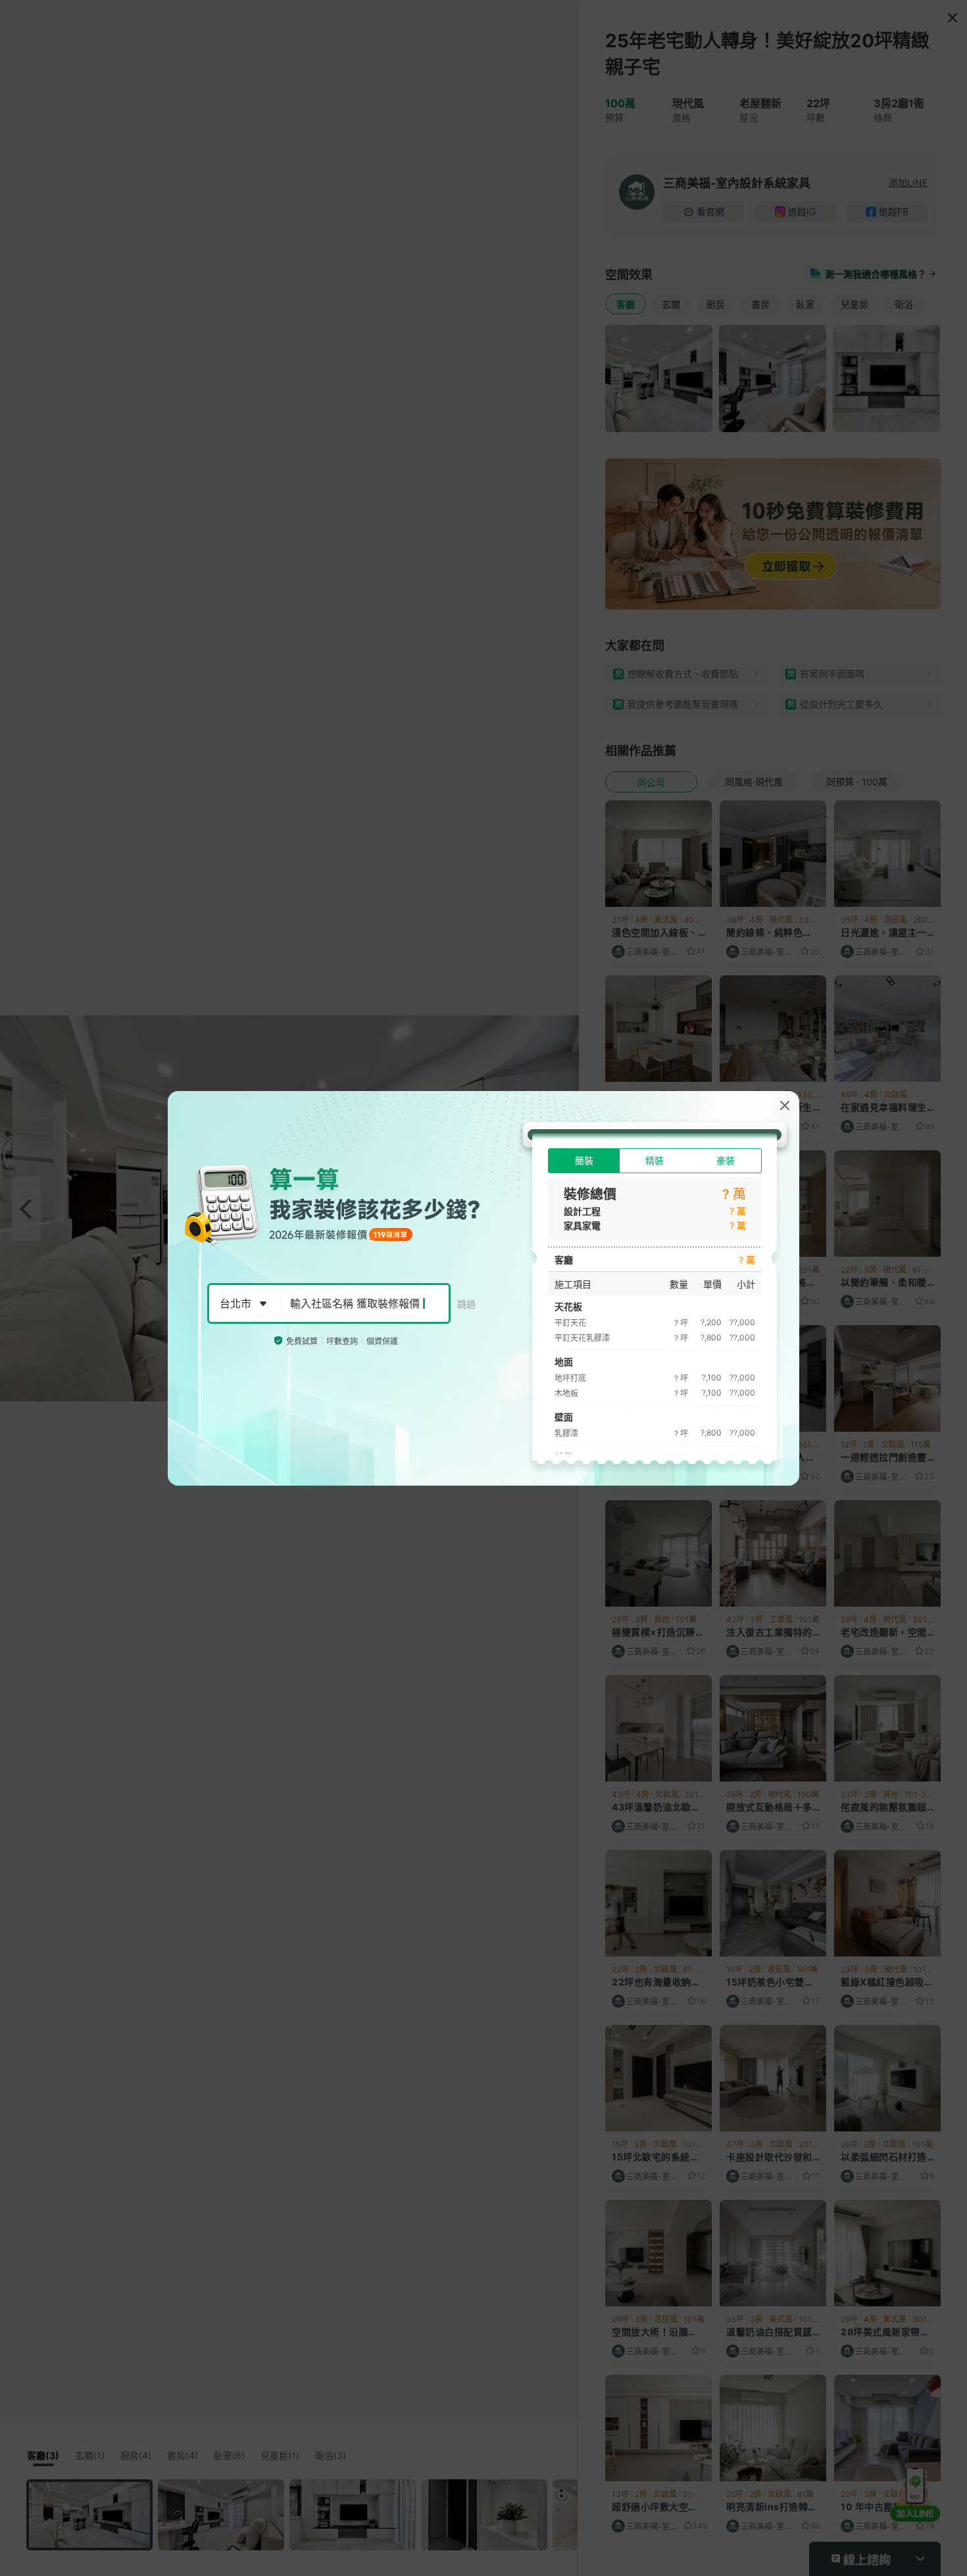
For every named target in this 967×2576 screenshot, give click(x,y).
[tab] (584, 1161)
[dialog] (484, 1288)
